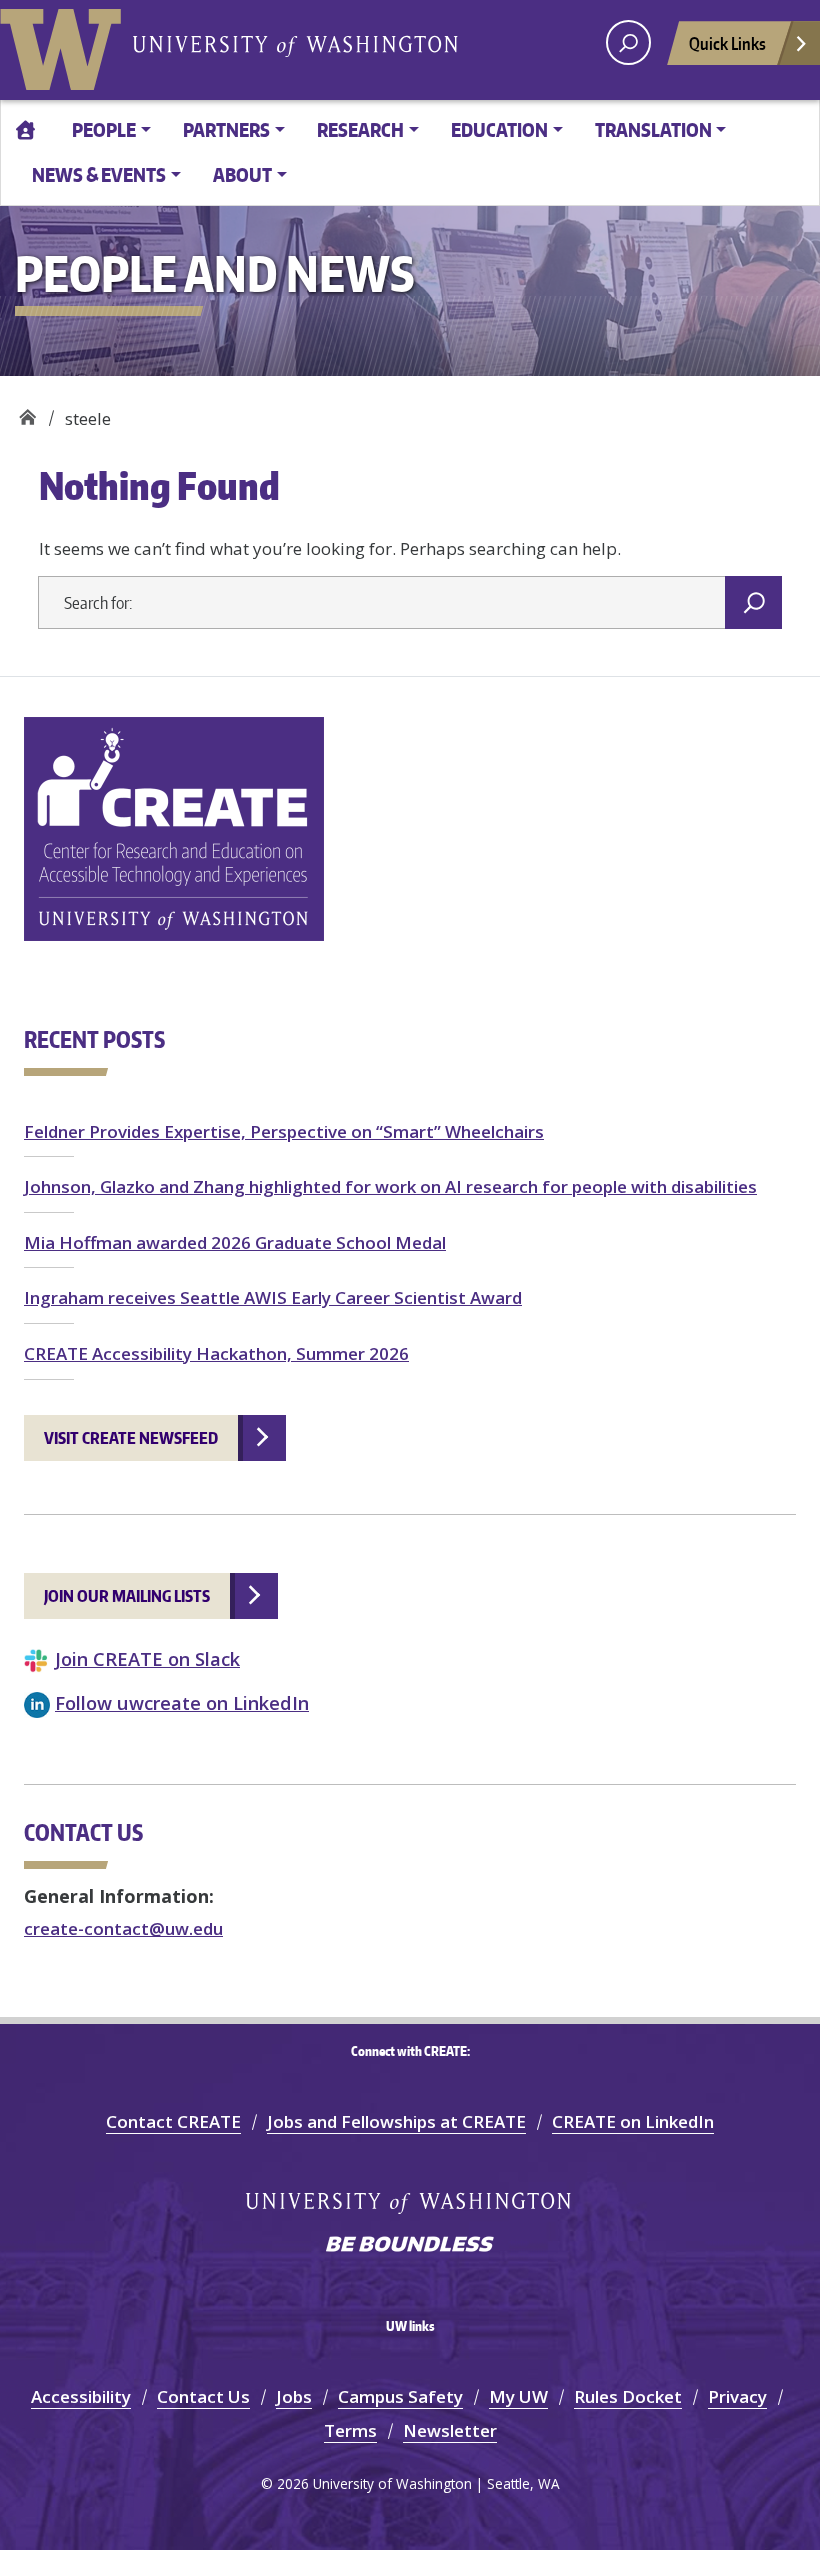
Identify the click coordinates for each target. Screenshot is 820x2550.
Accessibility (81, 2396)
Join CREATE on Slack (147, 1658)
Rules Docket (628, 2396)
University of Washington (65, 45)
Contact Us (203, 2396)
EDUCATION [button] (499, 129)
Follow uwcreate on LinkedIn (182, 1702)
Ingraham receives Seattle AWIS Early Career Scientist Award (273, 1297)
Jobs (294, 2396)
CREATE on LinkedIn (633, 2121)
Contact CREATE (173, 2121)
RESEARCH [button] (360, 129)
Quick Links (727, 43)
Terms (350, 2430)
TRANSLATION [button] (653, 129)
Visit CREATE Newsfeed (131, 1438)
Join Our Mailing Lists (127, 1596)
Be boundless (410, 2246)
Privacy (737, 2396)
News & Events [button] (99, 174)
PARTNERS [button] (226, 129)
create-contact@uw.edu (123, 1928)
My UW (518, 2396)
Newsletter (450, 2430)
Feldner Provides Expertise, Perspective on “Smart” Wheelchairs (284, 1131)
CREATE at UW (27, 411)
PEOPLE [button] (104, 129)
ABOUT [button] (242, 174)
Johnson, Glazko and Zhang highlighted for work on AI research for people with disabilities (390, 1186)
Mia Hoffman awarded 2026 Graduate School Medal (235, 1242)
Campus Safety (400, 2396)
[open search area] (628, 42)
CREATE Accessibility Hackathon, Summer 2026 (216, 1353)
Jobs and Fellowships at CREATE (396, 2121)
